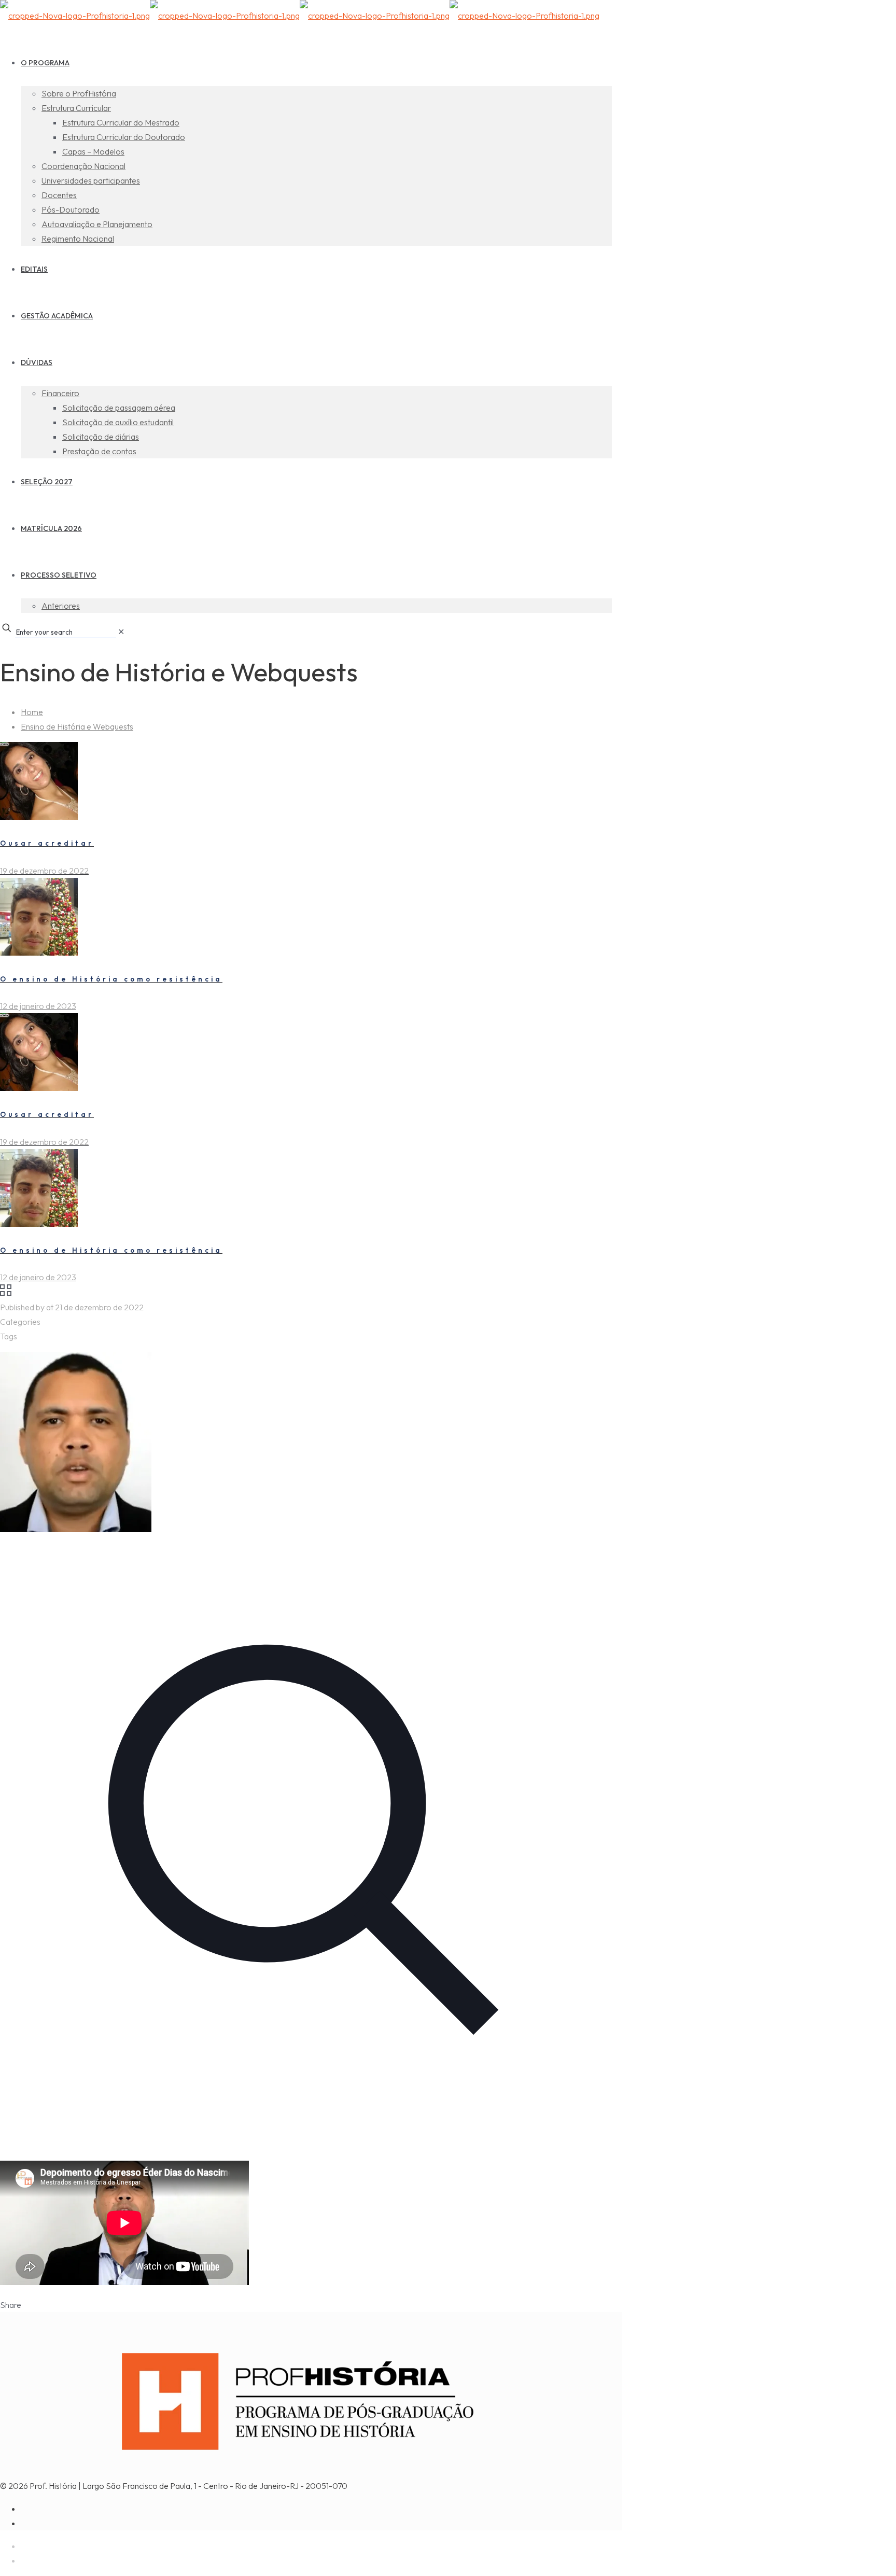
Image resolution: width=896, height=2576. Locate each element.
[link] (121, 632)
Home (32, 712)
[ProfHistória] (300, 16)
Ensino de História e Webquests (77, 726)
